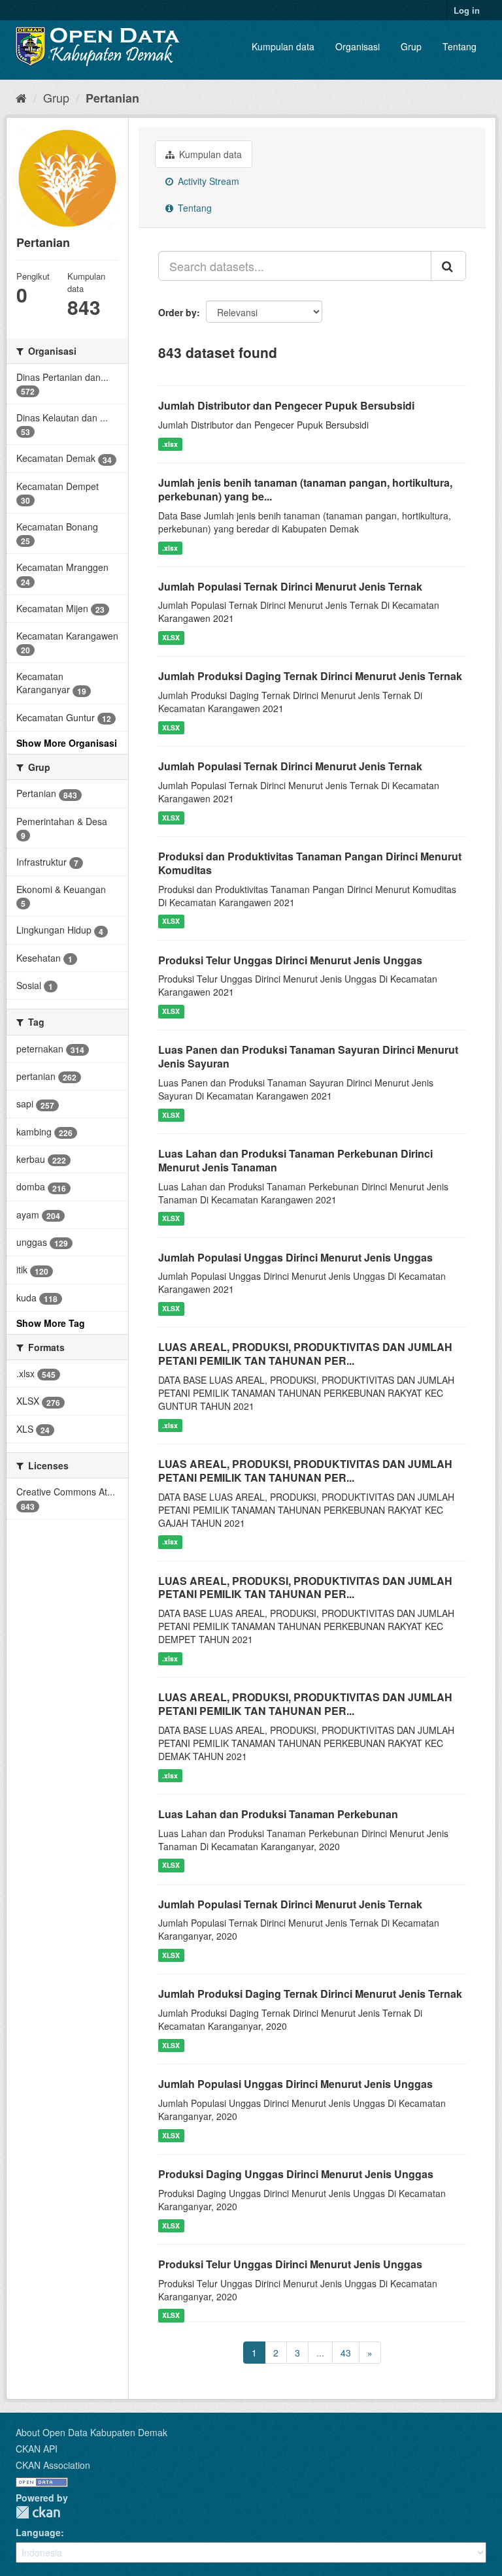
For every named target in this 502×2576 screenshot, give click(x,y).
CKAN (38, 2512)
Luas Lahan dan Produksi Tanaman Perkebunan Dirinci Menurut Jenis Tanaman (295, 1160)
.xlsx (170, 444)
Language (38, 2532)
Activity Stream (207, 181)
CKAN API (37, 2449)
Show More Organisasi (67, 743)
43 (346, 2353)
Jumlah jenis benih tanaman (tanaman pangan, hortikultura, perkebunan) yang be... (305, 489)
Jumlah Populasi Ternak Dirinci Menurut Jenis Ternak (290, 586)
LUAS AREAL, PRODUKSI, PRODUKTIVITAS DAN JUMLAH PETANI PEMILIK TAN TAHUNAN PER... (305, 1354)
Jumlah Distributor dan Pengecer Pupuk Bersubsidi (286, 405)
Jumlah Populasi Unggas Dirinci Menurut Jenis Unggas (295, 1257)
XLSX (171, 637)
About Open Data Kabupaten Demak (92, 2432)
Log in (467, 10)
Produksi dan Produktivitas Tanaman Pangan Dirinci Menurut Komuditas (310, 863)
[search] (448, 266)
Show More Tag (51, 1323)
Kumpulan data (283, 46)
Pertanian (112, 98)
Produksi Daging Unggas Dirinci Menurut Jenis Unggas (296, 2174)
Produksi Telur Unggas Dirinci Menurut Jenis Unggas (290, 960)
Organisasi (358, 46)
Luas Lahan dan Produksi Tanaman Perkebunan (278, 1814)
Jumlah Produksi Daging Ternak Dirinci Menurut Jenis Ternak (310, 676)
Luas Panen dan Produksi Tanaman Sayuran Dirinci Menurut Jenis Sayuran (308, 1056)
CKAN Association (53, 2465)
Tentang (460, 46)
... (320, 2353)
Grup (411, 46)
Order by (177, 312)
